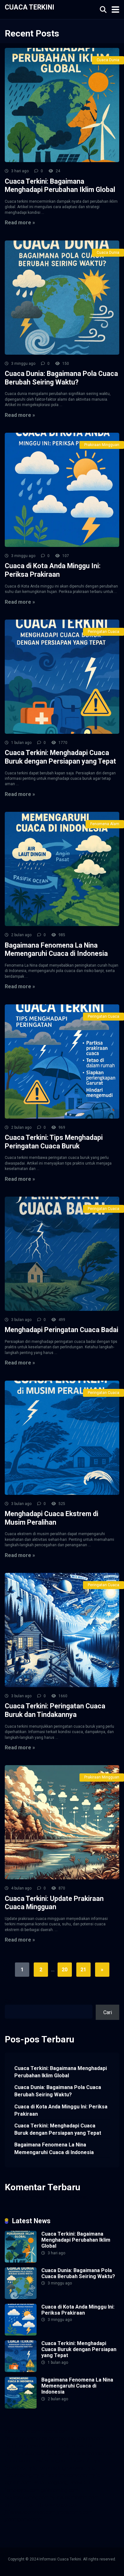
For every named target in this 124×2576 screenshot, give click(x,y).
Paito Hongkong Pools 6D (61, 2483)
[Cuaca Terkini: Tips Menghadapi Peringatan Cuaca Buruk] (62, 1061)
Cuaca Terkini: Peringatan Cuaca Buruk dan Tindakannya (55, 1710)
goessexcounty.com (81, 2438)
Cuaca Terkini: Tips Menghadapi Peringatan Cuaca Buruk (54, 1142)
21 (83, 1970)
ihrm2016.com (21, 2505)
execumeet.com (22, 2431)
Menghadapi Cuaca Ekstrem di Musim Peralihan (52, 1518)
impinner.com (19, 2461)
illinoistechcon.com (59, 2505)
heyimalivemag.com (27, 2497)
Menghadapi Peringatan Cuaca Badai (62, 1330)
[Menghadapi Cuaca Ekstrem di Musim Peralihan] (62, 1438)
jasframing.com (52, 2461)
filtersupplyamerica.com (31, 2438)
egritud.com (18, 2483)
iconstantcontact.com (92, 2453)
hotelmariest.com (76, 2446)
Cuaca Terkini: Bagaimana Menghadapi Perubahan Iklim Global (60, 186)
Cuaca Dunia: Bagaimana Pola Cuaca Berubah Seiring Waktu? (61, 378)
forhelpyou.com (22, 2490)
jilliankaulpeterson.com (30, 2512)
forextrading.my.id (24, 2475)
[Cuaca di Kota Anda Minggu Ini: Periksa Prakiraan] (62, 490)
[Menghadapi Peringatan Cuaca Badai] (62, 1254)
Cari (9, 2001)
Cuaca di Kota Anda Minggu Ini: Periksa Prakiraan (53, 570)
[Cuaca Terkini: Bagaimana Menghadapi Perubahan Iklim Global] (62, 105)
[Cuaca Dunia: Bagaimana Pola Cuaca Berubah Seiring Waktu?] (62, 298)
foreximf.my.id (86, 2461)
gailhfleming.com (59, 2490)
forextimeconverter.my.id (73, 2475)
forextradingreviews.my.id (67, 2468)
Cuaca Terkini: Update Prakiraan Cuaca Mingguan (54, 1903)
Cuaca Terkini (30, 7)
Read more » (20, 223)
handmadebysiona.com (30, 2446)
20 (65, 1970)
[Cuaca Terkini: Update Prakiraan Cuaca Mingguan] (62, 1822)
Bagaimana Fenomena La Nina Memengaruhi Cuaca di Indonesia (56, 950)
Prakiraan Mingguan (102, 445)
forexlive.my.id (21, 2468)
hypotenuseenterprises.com (36, 2453)
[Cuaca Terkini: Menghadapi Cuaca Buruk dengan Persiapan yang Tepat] (62, 677)
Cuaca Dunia (108, 60)
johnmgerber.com (24, 2519)
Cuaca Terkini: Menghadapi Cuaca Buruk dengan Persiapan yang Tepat (60, 757)
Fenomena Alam (105, 824)
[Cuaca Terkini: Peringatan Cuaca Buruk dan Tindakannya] (62, 1630)
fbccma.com (55, 2431)
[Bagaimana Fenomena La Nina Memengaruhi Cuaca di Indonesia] (62, 869)
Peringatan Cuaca (103, 632)
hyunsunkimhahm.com (74, 2497)
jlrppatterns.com (74, 2512)
